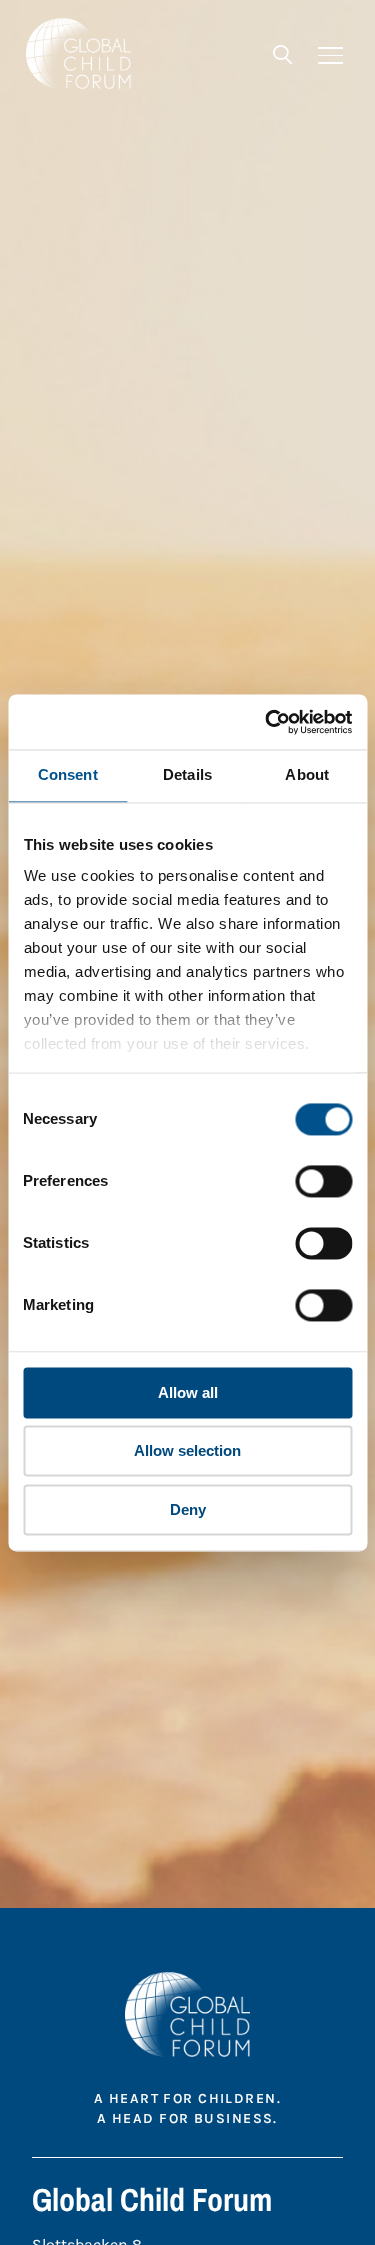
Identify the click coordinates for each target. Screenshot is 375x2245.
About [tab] (307, 774)
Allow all (188, 1392)
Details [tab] (187, 774)
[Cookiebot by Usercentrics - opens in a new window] (267, 722)
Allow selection (187, 1451)
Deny (188, 1509)
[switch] (323, 1181)
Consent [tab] (68, 774)
